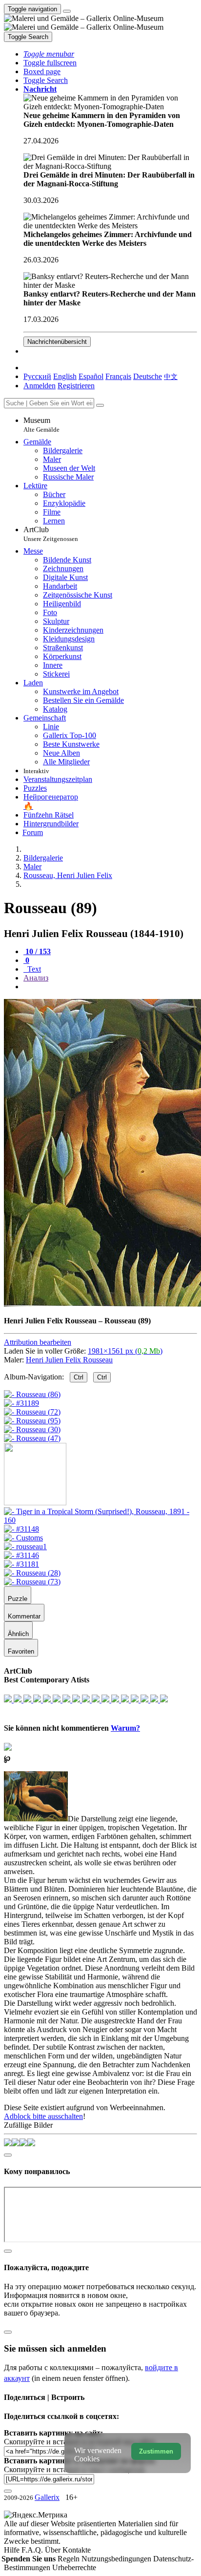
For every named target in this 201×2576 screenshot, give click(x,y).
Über (54, 2550)
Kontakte (77, 2550)
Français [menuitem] (118, 376)
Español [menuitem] (91, 376)
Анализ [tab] (36, 978)
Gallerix (47, 2497)
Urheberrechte (74, 2567)
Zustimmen (156, 2451)
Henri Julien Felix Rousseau (69, 1360)
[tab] (37, 951)
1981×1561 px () (125, 1351)
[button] (49, 54)
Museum (41, 425)
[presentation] (110, 987)
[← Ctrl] (32, 1438)
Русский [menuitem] (37, 376)
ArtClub (51, 534)
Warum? (125, 1728)
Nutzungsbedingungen (117, 2559)
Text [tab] (33, 969)
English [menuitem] (65, 376)
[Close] (100, 405)
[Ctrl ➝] (100, 1520)
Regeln (70, 2559)
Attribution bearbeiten (38, 1342)
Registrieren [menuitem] (76, 386)
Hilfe (13, 2550)
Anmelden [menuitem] (40, 386)
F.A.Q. (33, 2550)
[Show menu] (67, 11)
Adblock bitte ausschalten (43, 2116)
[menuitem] (171, 376)
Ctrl (79, 1377)
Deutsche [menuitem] (148, 376)
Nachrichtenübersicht (57, 342)
